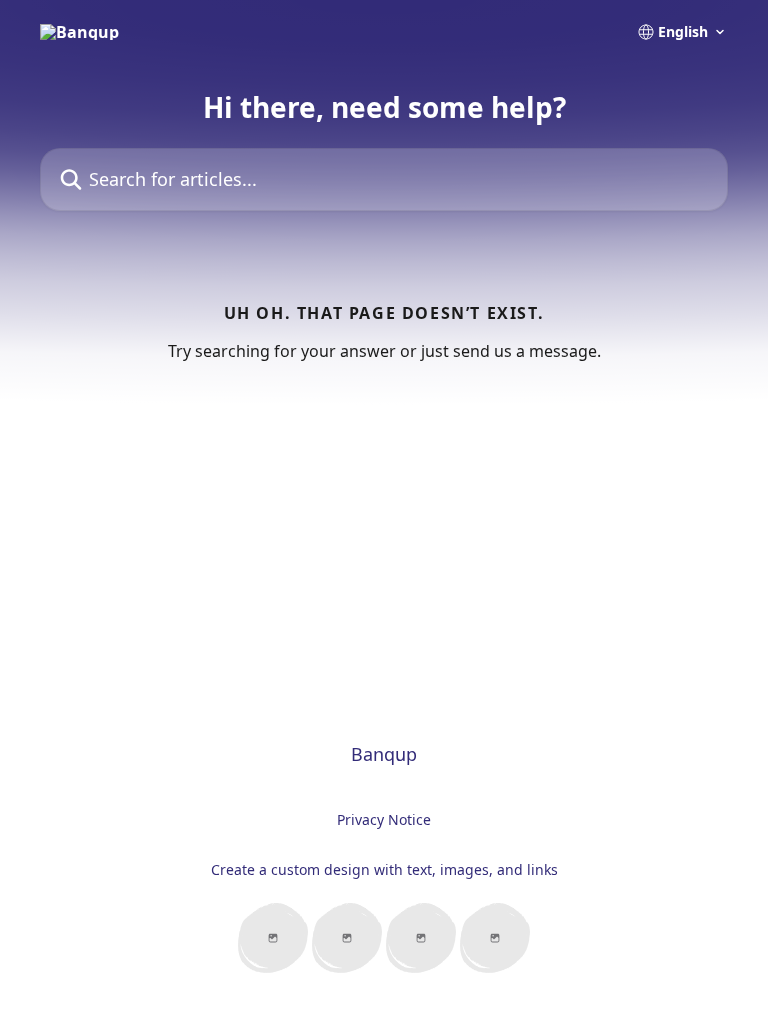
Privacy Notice (384, 819)
